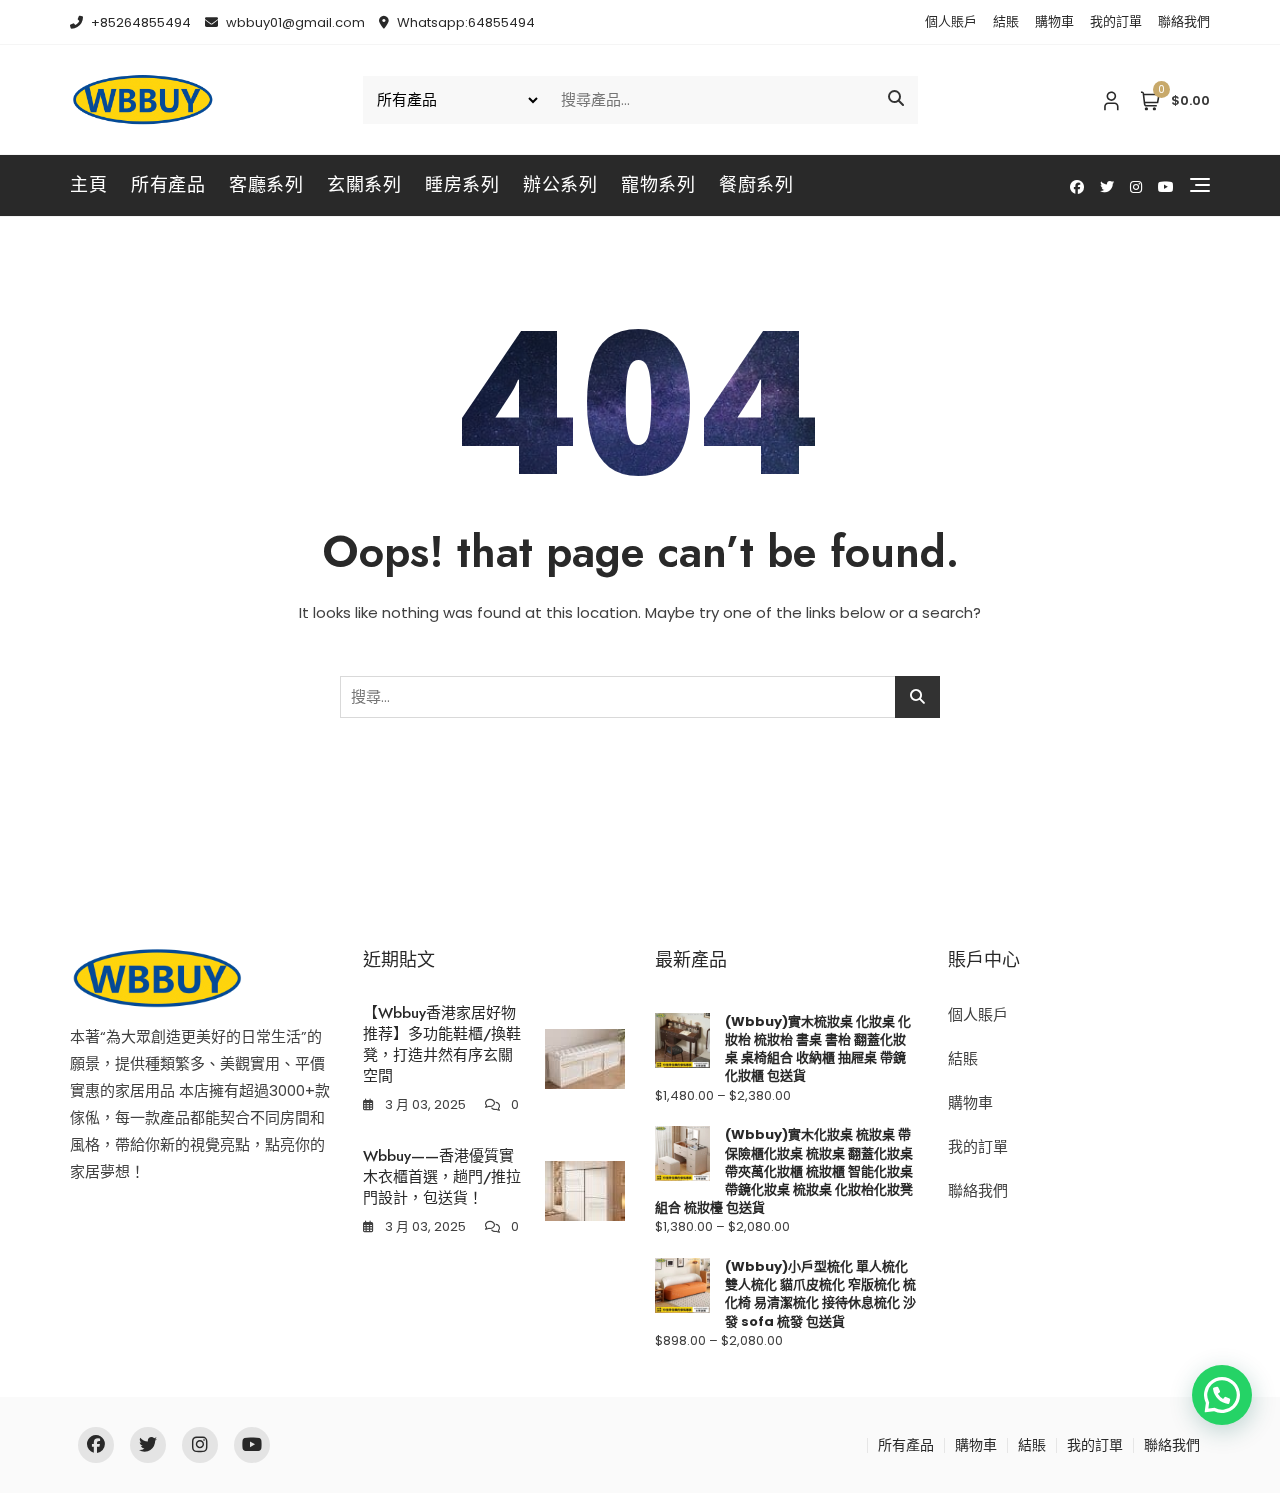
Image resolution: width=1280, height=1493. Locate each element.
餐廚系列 (756, 185)
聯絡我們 (1184, 21)
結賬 (1006, 21)
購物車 (1054, 21)
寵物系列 (658, 185)
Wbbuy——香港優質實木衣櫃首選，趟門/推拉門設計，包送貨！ (442, 1177)
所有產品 (168, 185)
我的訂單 (1116, 21)
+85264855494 (139, 22)
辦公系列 (560, 185)
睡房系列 (462, 185)
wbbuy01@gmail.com (294, 22)
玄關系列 (364, 185)
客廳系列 (266, 185)
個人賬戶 (951, 21)
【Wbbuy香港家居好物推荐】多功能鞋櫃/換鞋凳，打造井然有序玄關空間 (442, 1044)
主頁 (88, 185)
